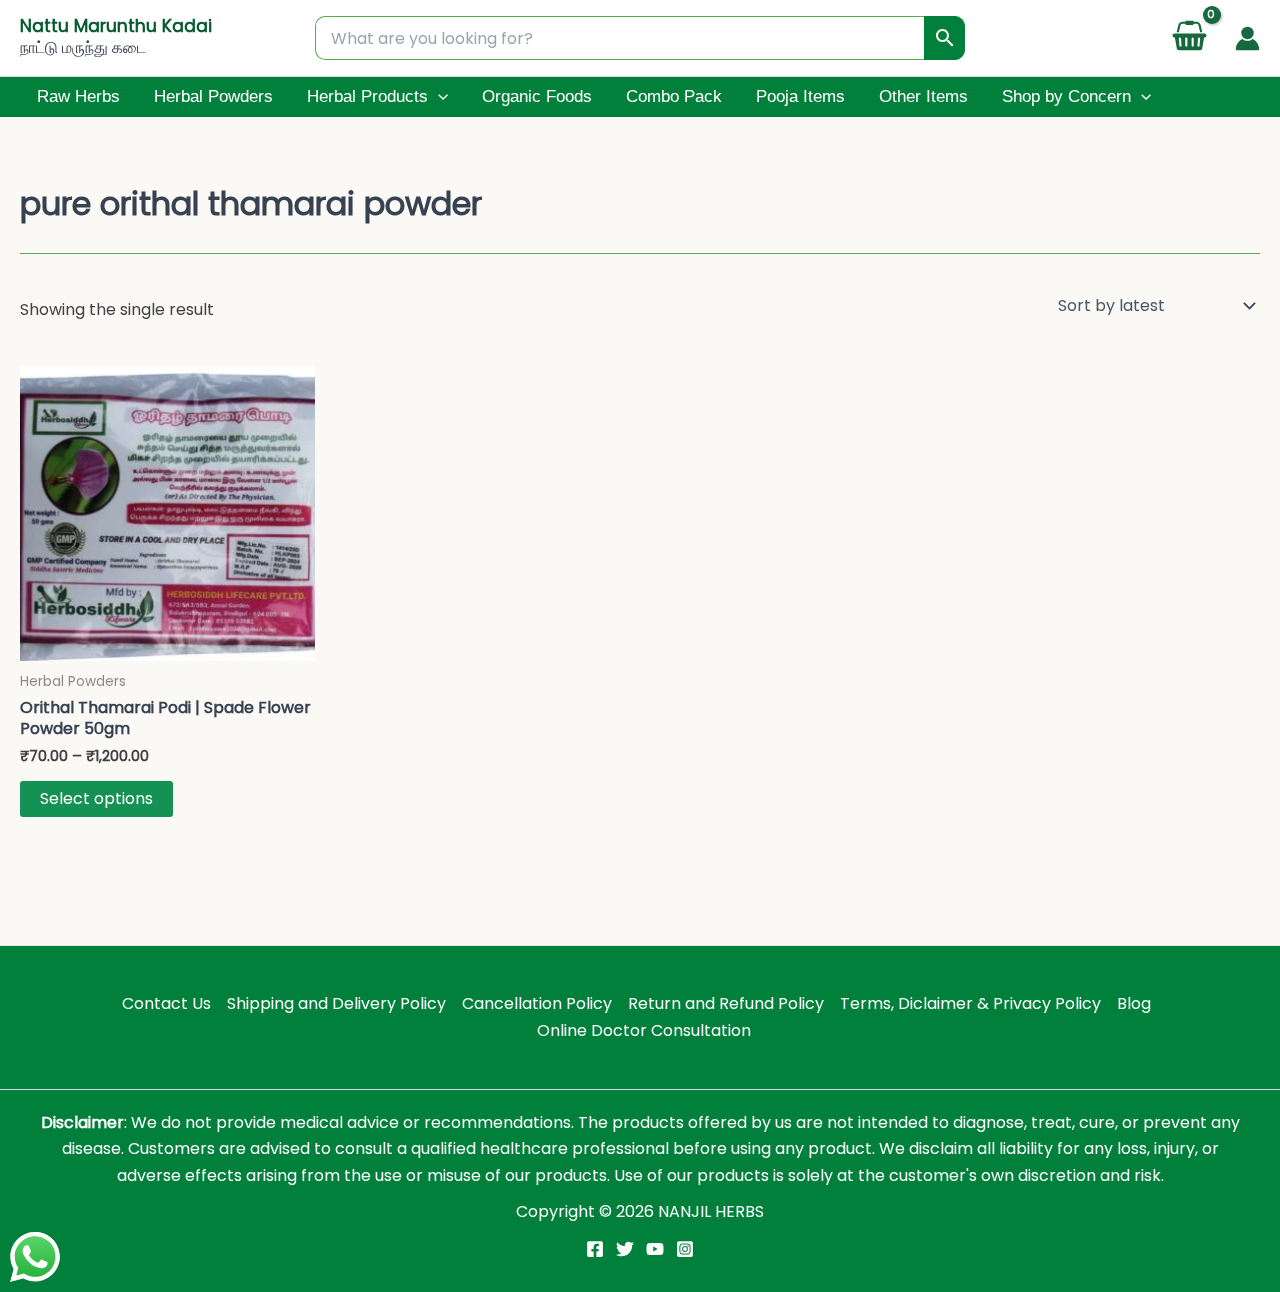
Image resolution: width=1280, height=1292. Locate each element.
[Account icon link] (1247, 38)
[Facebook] (595, 1249)
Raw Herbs (78, 96)
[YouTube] (655, 1249)
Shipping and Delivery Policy (336, 1003)
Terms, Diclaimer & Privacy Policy (970, 1003)
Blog (1134, 1003)
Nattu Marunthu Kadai (116, 26)
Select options (96, 798)
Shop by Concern (1066, 96)
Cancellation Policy (537, 1003)
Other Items (923, 96)
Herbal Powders (213, 96)
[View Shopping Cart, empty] (1189, 38)
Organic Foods (537, 96)
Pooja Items (800, 96)
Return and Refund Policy (726, 1003)
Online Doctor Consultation (644, 1030)
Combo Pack (674, 96)
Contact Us (166, 1003)
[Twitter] (625, 1249)
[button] (438, 97)
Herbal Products (367, 96)
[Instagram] (685, 1249)
